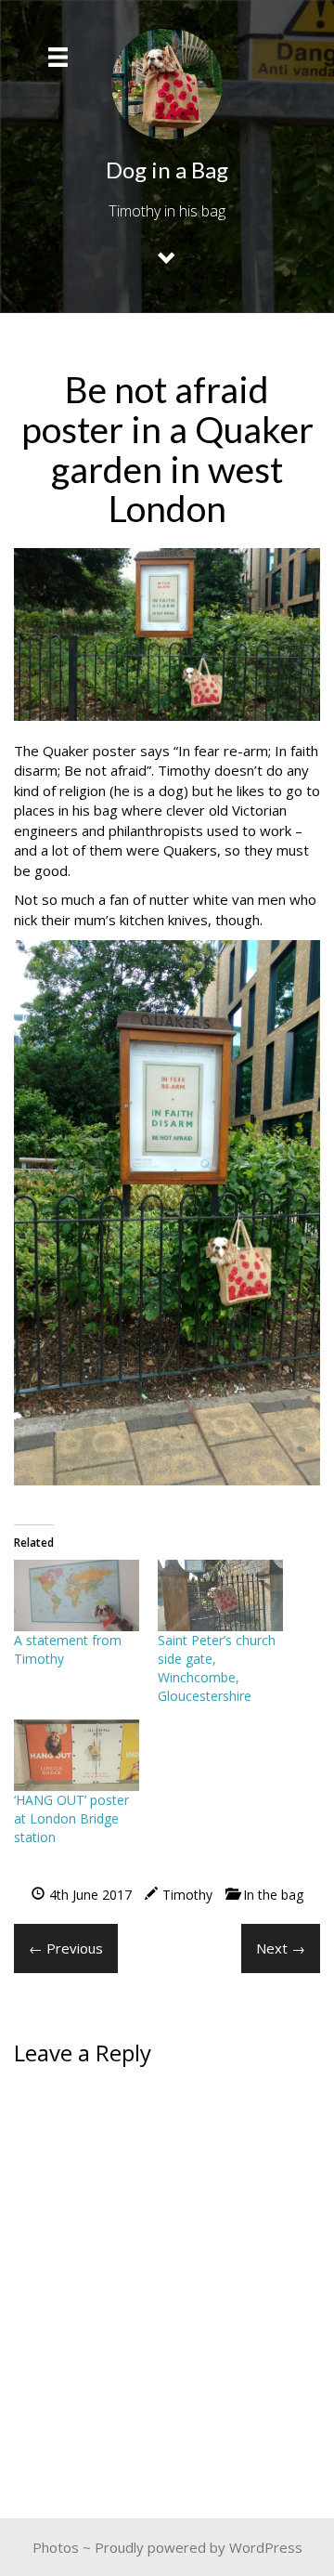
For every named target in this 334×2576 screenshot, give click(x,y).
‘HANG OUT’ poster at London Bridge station (71, 1818)
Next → (281, 1948)
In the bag (273, 1895)
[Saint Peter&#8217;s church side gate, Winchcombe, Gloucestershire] (220, 1595)
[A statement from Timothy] (77, 1595)
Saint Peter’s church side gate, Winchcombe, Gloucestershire (217, 1668)
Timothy (187, 1895)
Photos (56, 2547)
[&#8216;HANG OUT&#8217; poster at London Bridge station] (77, 1755)
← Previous (66, 1948)
